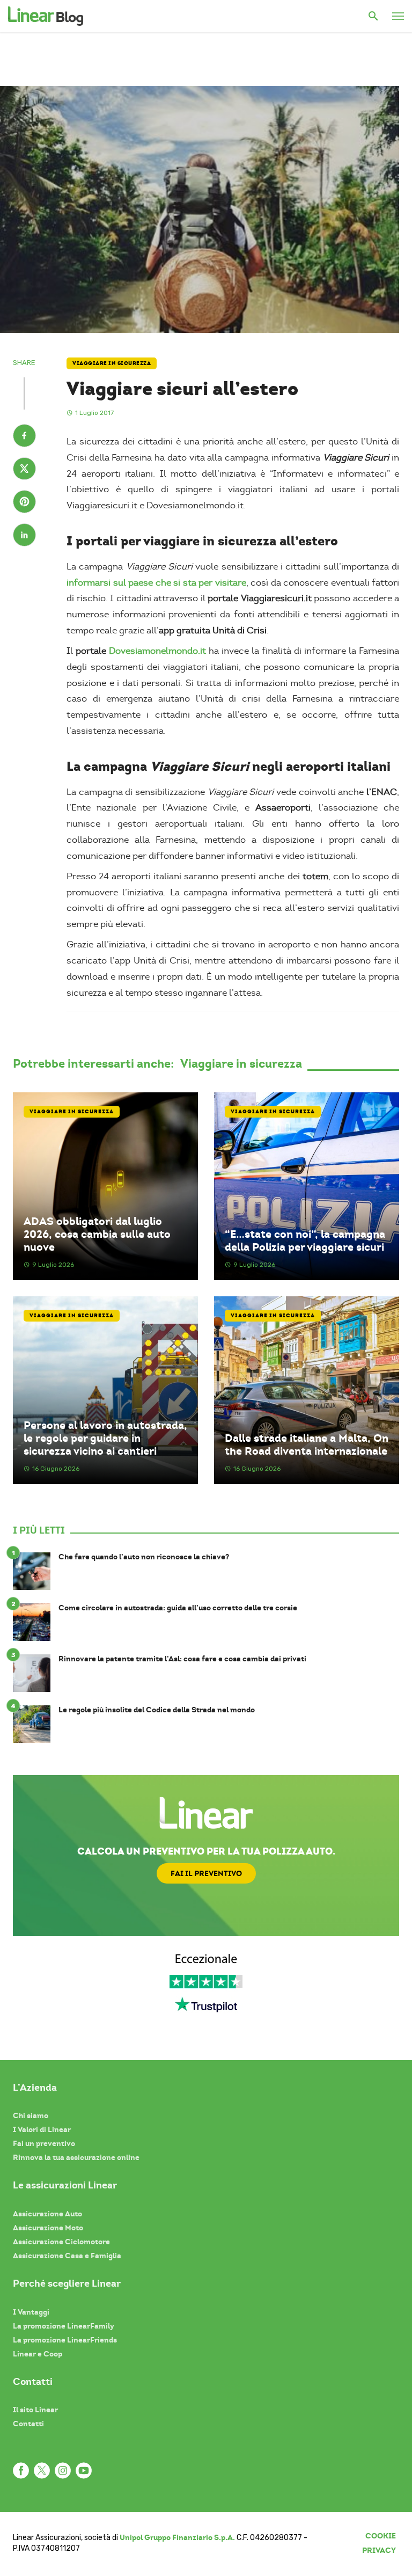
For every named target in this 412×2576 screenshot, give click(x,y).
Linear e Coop (38, 2354)
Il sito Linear (35, 2410)
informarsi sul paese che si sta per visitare (156, 583)
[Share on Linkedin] (24, 536)
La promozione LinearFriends (65, 2340)
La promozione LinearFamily (64, 2326)
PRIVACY (379, 2550)
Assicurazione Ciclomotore (61, 2242)
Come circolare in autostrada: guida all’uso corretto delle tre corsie (178, 1608)
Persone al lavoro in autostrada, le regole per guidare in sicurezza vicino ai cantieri (105, 1438)
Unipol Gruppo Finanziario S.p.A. (177, 2537)
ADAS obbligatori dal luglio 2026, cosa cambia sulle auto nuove (97, 1234)
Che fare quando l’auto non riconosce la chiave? (144, 1557)
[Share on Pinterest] (24, 503)
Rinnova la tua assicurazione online (76, 2157)
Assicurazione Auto (47, 2214)
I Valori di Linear (42, 2129)
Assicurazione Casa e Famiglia (67, 2256)
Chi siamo (31, 2115)
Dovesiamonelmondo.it (157, 651)
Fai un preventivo (44, 2143)
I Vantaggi (31, 2312)
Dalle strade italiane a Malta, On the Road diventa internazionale (307, 1444)
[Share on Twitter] (24, 470)
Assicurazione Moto (48, 2228)
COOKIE (381, 2536)
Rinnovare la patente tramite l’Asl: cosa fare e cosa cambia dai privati (182, 1659)
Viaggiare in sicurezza (112, 363)
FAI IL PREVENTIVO (206, 1873)
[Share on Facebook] (24, 437)
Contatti (28, 2424)
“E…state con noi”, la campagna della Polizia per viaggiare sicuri (305, 1240)
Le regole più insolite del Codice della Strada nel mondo (157, 1710)
